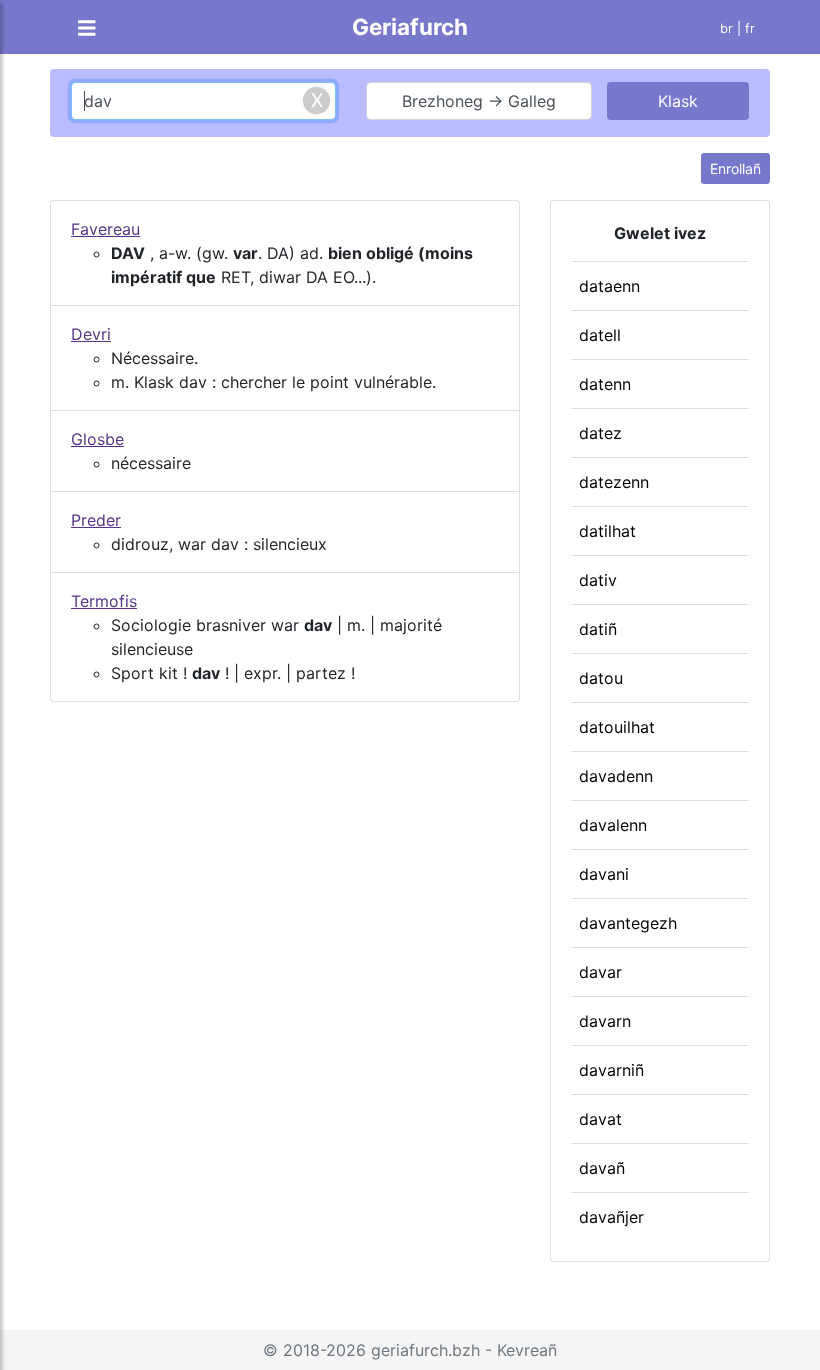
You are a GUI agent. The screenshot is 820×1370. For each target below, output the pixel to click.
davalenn (613, 825)
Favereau (105, 229)
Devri (91, 334)
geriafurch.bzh (425, 1350)
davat (600, 1119)
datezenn (614, 482)
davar (600, 972)
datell (600, 335)
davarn (605, 1021)
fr (750, 28)
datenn (605, 384)
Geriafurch (410, 26)
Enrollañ (735, 168)
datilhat (607, 531)
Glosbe (97, 439)
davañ (602, 1168)
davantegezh (628, 923)
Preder (96, 520)
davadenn (616, 776)
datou (601, 678)
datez (600, 433)
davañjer (611, 1217)
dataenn (609, 286)
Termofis (104, 601)
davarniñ (611, 1070)
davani (604, 874)
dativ (598, 580)
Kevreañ (527, 1350)
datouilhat (617, 727)
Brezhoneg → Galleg (479, 101)
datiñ (598, 629)
